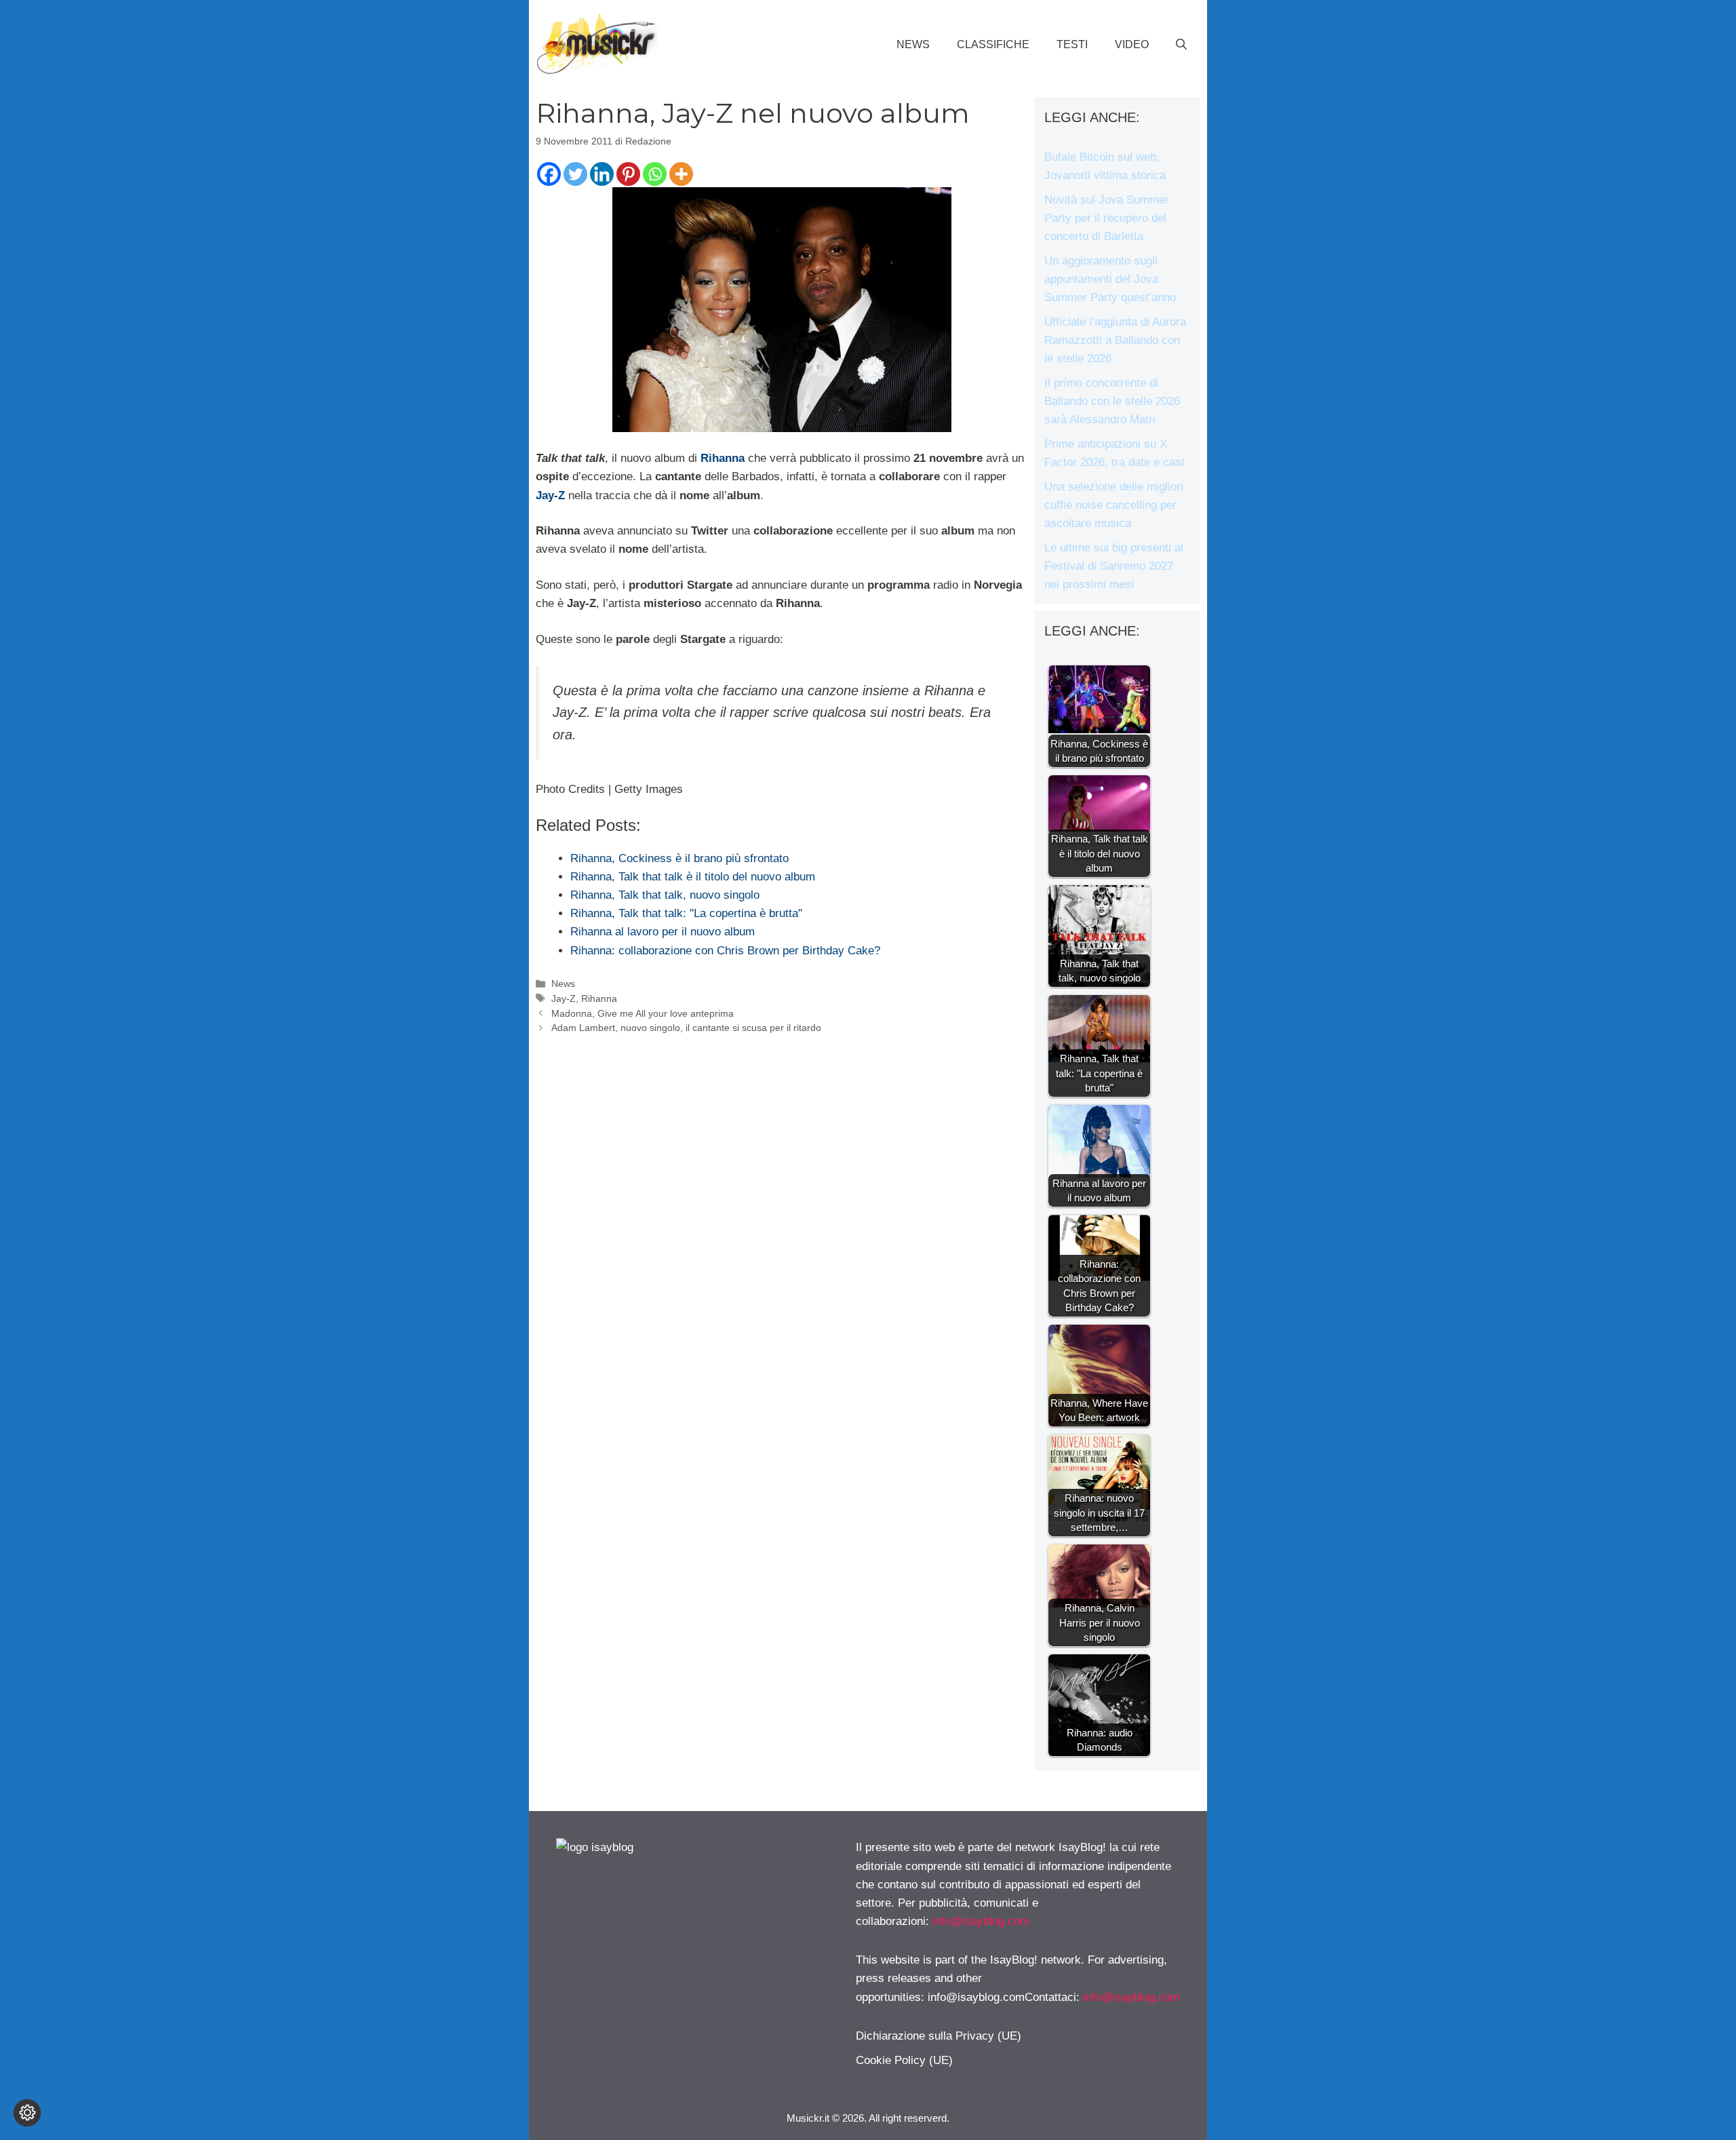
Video (1132, 44)
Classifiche (993, 44)
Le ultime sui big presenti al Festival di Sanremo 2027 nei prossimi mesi (1114, 566)
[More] (681, 174)
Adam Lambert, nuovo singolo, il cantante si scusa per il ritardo (686, 1028)
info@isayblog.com (981, 1921)
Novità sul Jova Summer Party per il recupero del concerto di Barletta (1107, 218)
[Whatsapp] (655, 174)
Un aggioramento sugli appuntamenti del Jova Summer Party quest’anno (1110, 279)
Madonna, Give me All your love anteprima (643, 1013)
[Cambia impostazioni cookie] (27, 2113)
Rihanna (723, 458)
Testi (1072, 44)
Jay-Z (550, 495)
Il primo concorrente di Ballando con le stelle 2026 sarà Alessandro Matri (1112, 401)
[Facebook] (549, 174)
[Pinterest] (628, 174)
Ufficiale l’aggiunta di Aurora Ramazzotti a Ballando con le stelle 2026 (1115, 340)
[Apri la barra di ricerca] (1181, 45)
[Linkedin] (602, 174)
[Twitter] (575, 174)
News (913, 44)
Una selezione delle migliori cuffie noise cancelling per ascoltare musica (1114, 505)
